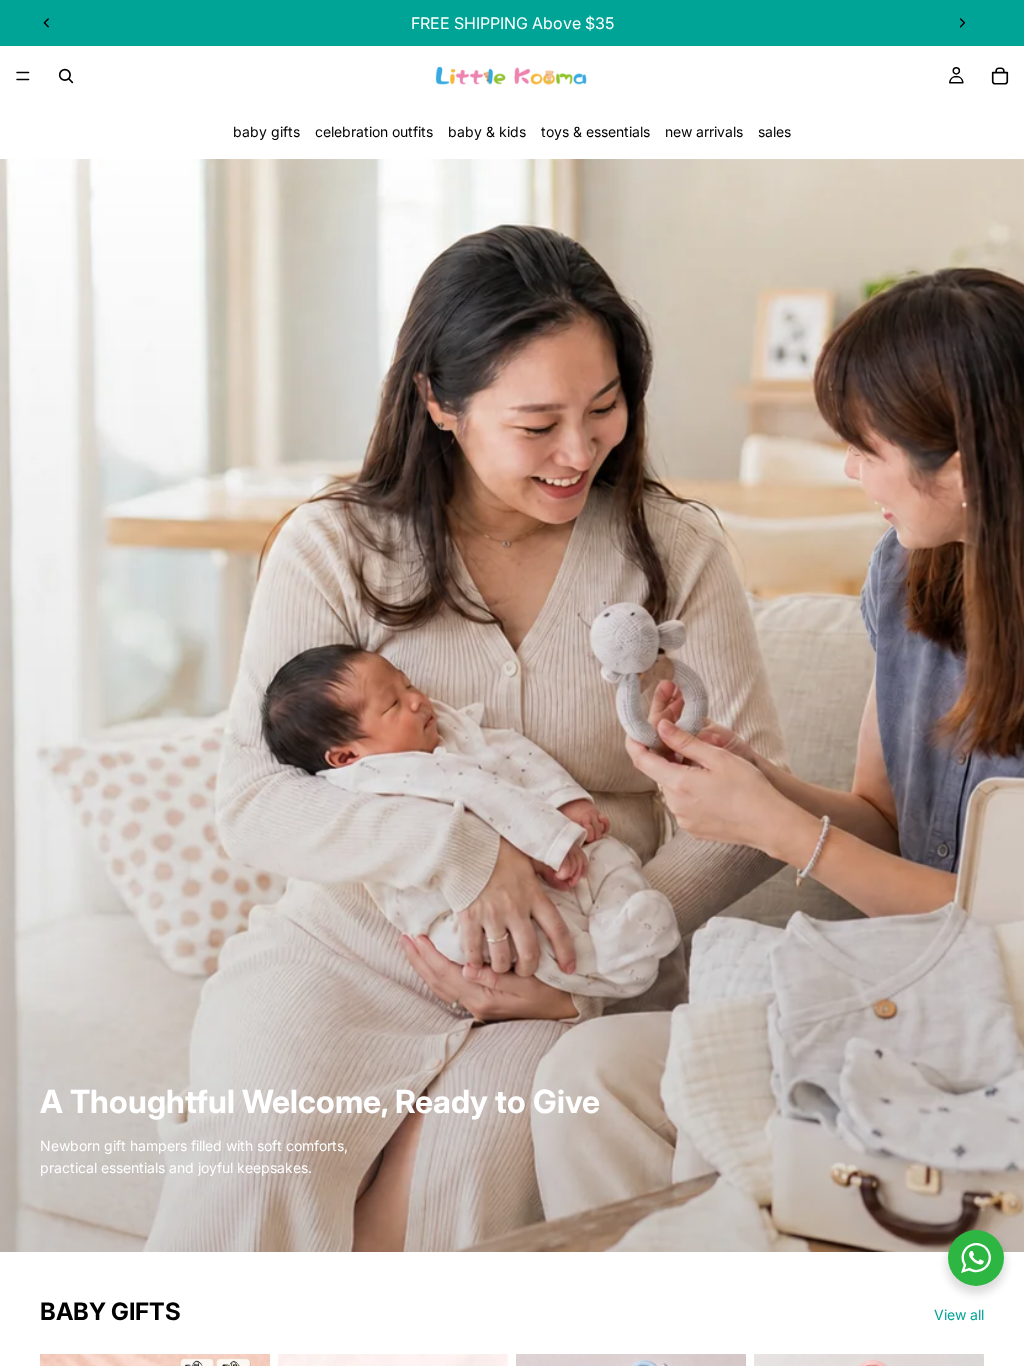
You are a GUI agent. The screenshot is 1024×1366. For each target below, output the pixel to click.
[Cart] (1000, 76)
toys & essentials (595, 131)
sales (774, 131)
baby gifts (266, 131)
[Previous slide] (47, 23)
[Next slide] (962, 23)
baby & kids (487, 131)
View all (959, 1314)
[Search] (66, 76)
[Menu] (23, 76)
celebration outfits (374, 131)
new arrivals (704, 131)
